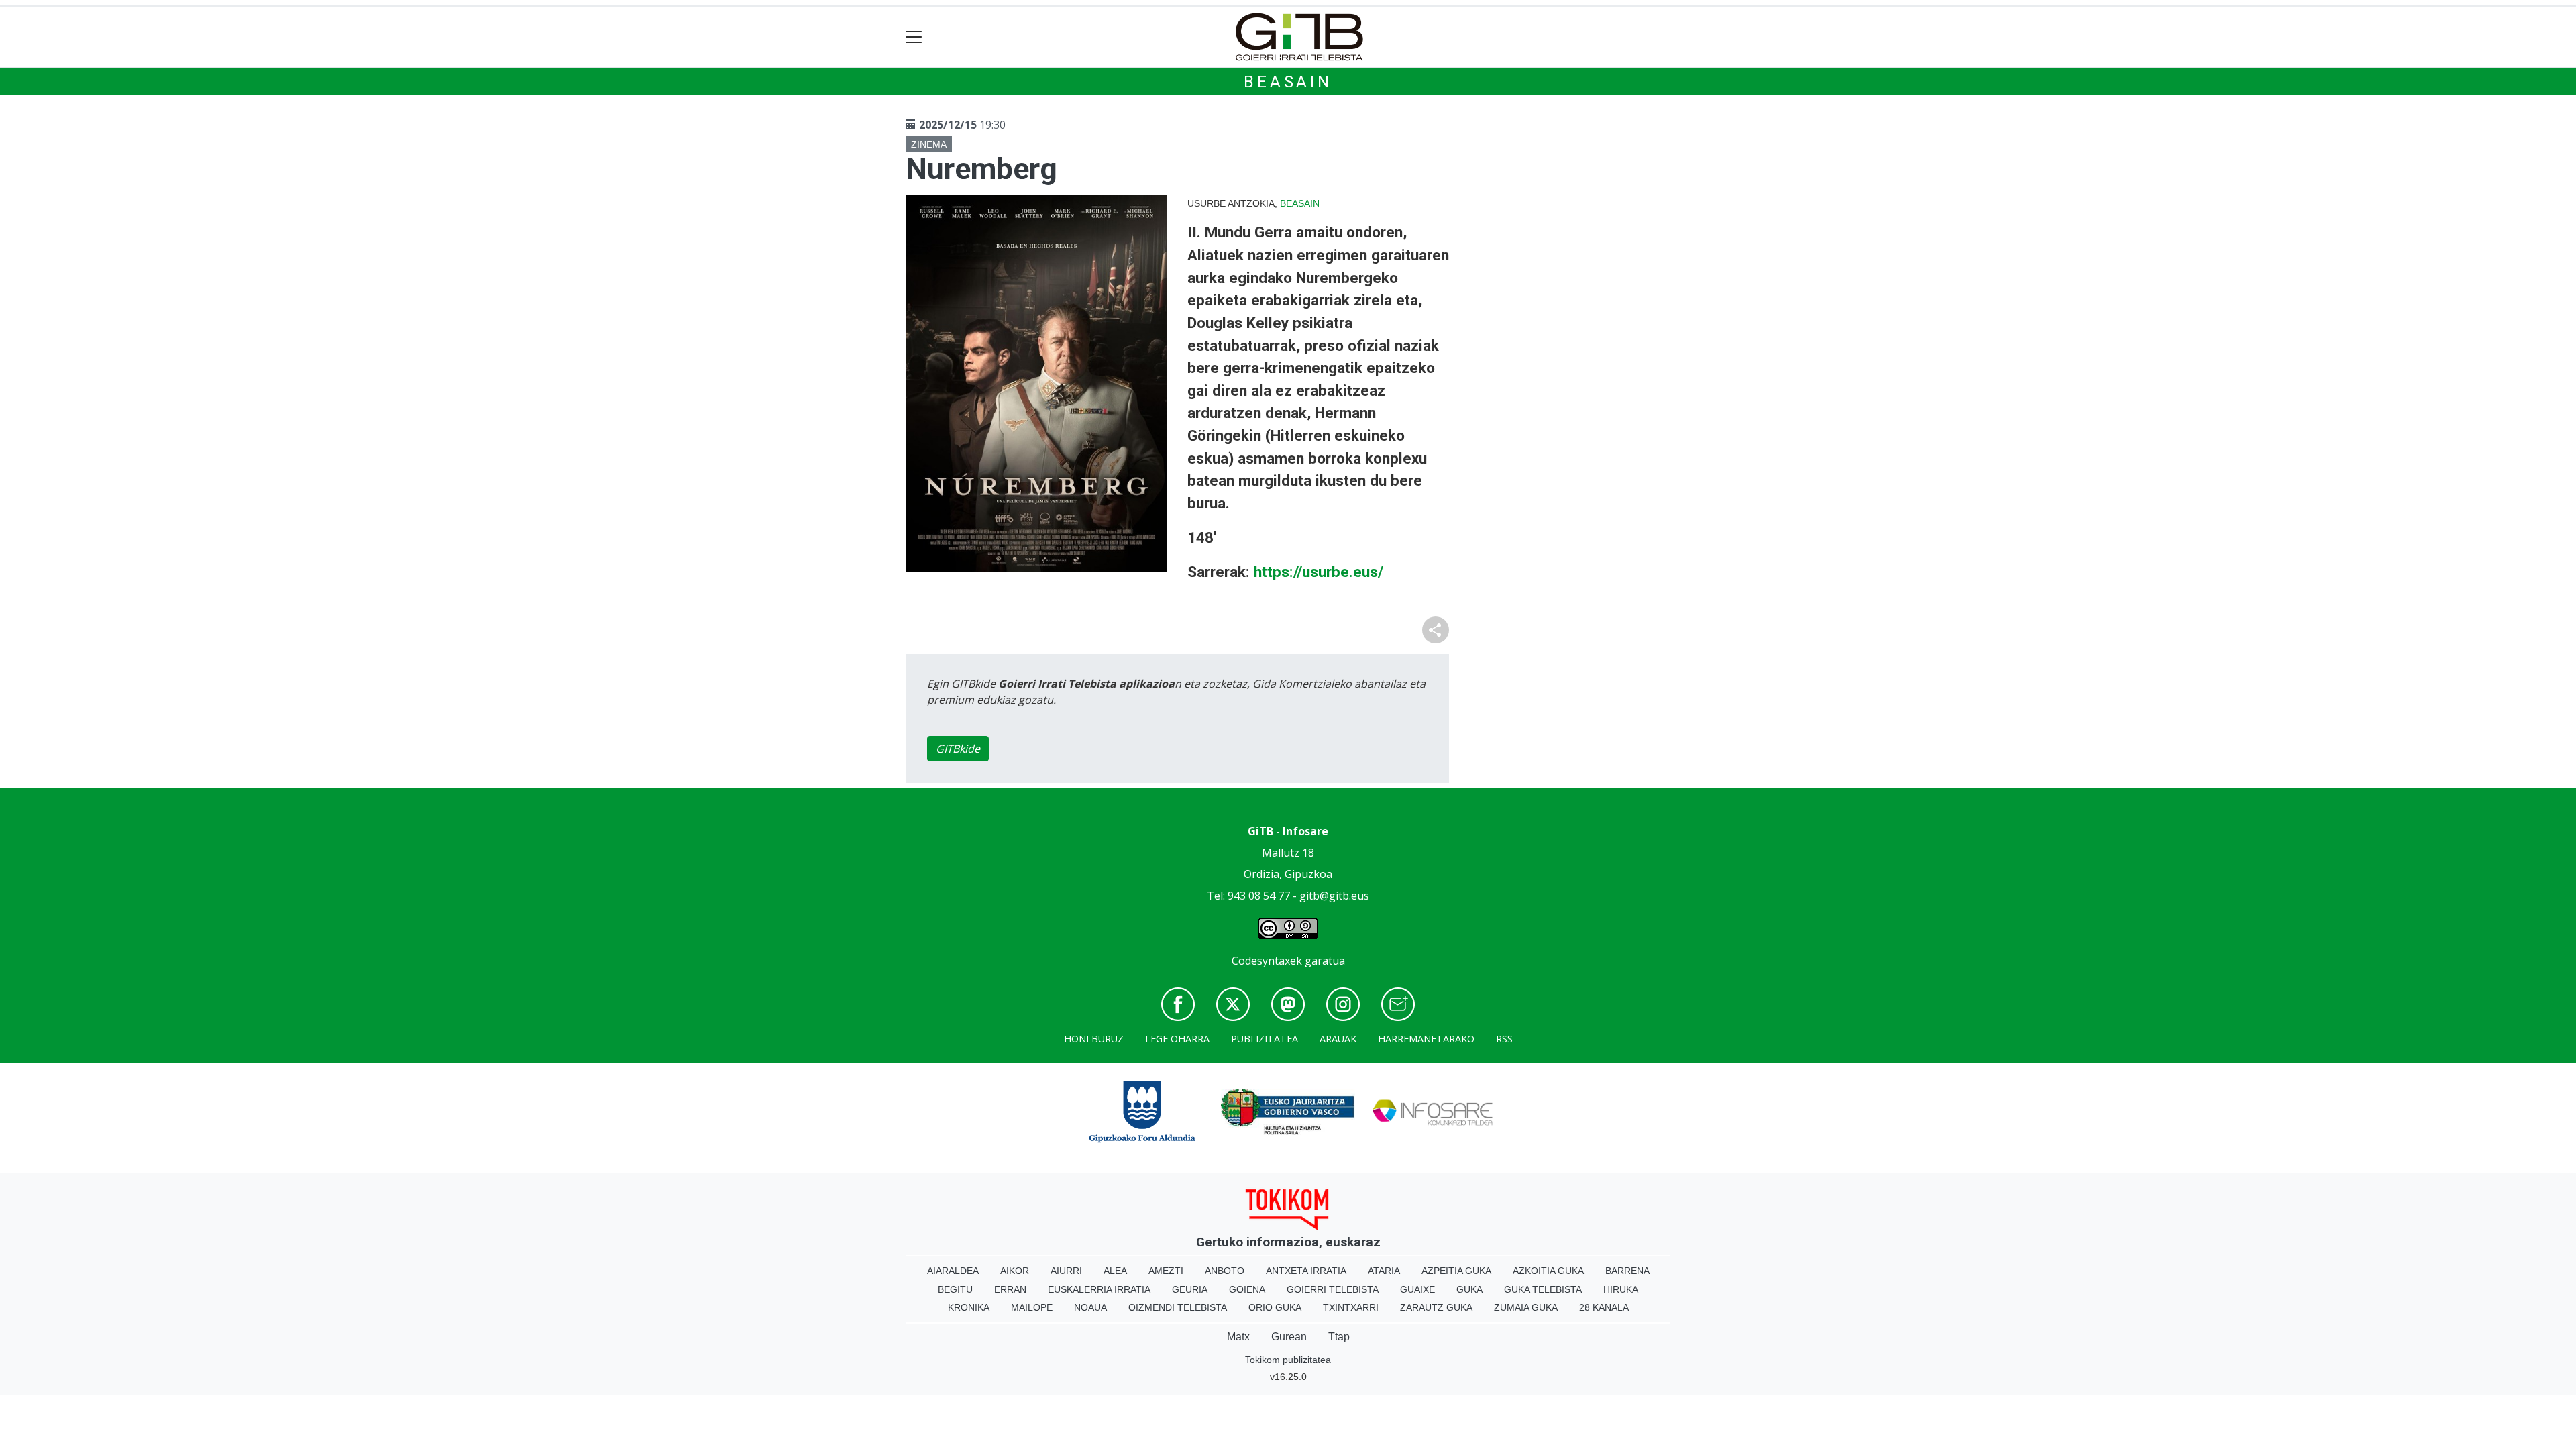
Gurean (1289, 1337)
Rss (1504, 1039)
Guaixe (1417, 1289)
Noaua (1090, 1307)
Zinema (929, 144)
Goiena (1247, 1289)
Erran (1010, 1289)
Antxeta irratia (1306, 1271)
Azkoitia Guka (1548, 1271)
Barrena (1627, 1271)
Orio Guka (1275, 1307)
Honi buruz (1094, 1039)
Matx (1238, 1337)
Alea (1115, 1271)
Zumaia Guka (1526, 1307)
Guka (1469, 1289)
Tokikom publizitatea (1288, 1360)
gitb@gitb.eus (1334, 896)
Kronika (969, 1307)
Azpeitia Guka (1456, 1271)
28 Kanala (1604, 1307)
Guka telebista (1543, 1289)
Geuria (1190, 1289)
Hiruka (1621, 1289)
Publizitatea (1265, 1039)
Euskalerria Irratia (1099, 1289)
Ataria (1384, 1271)
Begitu (955, 1289)
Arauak (1338, 1039)
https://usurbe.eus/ (1319, 572)
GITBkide (958, 749)
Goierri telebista (1333, 1289)
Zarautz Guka (1436, 1307)
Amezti (1166, 1271)
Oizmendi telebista (1178, 1307)
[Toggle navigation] (914, 37)
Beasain (1288, 82)
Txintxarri (1351, 1307)
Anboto (1225, 1271)
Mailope (1032, 1307)
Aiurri (1066, 1271)
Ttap (1339, 1337)
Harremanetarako (1426, 1039)
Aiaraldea (953, 1271)
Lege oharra (1177, 1039)
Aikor (1015, 1271)
